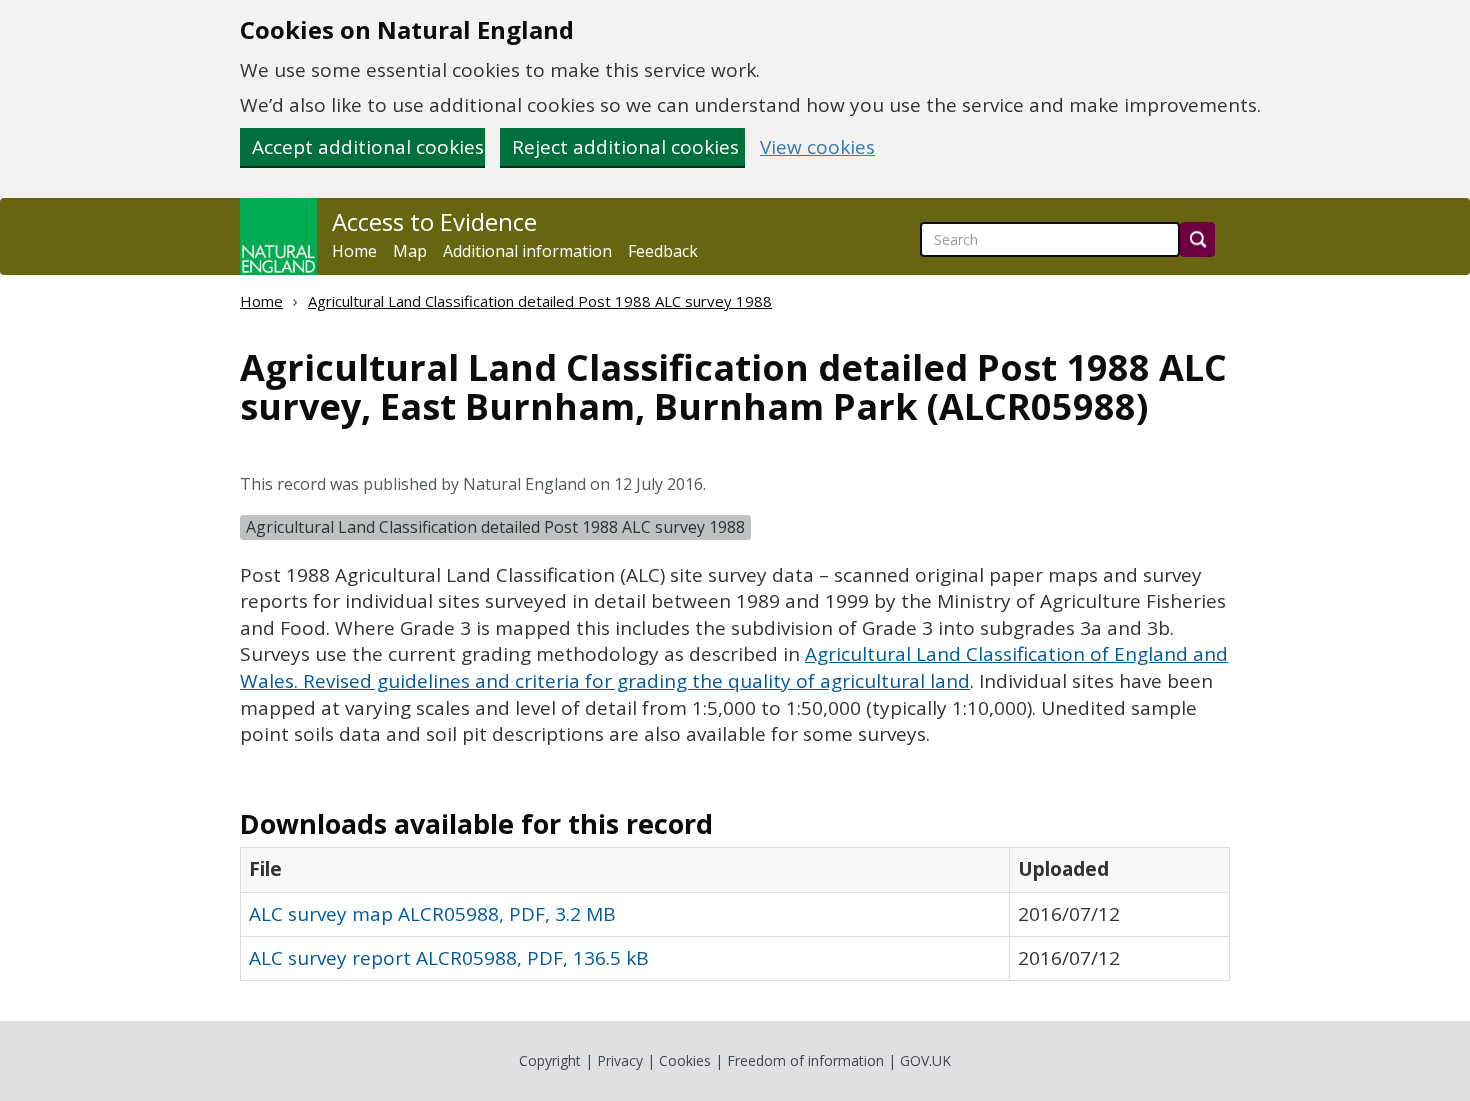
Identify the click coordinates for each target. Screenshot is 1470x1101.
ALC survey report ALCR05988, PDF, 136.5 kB (449, 958)
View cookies (817, 147)
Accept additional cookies (368, 147)
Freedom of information (805, 1060)
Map (410, 251)
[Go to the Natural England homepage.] (278, 236)
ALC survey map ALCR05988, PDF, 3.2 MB (432, 914)
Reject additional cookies (625, 147)
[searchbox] (1050, 239)
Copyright (550, 1060)
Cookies (685, 1060)
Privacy (620, 1060)
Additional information (527, 251)
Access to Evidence (434, 222)
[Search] (1197, 239)
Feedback (663, 251)
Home (354, 251)
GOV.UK (925, 1060)
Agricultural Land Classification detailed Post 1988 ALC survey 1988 (540, 301)
